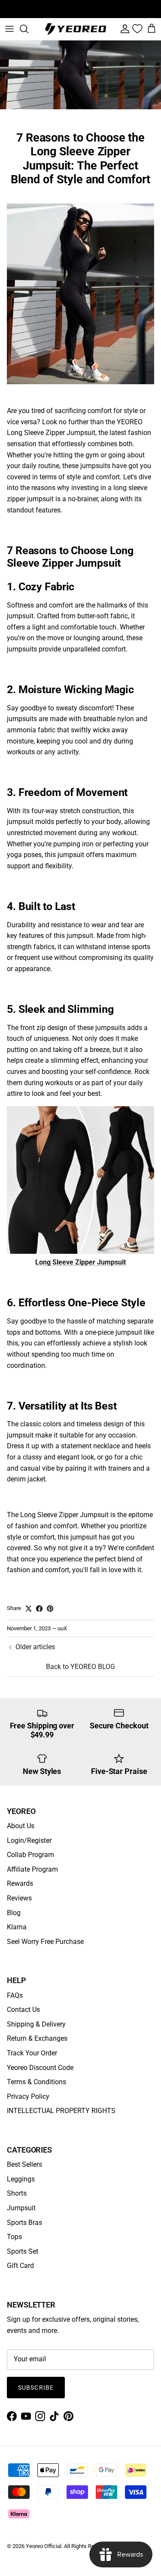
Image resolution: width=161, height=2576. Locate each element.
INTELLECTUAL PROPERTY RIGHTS (61, 2111)
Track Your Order (32, 2053)
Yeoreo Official (44, 2546)
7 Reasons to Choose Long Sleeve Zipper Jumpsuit (70, 557)
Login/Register (29, 1840)
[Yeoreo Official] (76, 29)
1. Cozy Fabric (41, 587)
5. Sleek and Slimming (60, 1009)
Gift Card (20, 2266)
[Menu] (9, 29)
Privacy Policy (28, 2096)
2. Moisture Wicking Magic (70, 690)
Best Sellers (24, 2164)
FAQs (15, 1995)
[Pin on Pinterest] (50, 1609)
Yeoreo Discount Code (40, 2068)
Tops (14, 2237)
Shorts (17, 2193)
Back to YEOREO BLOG (80, 1667)
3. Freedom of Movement (67, 792)
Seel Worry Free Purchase (45, 1942)
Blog (14, 1913)
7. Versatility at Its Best (62, 1406)
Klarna (17, 1927)
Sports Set (23, 2251)
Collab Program (30, 1855)
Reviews (19, 1898)
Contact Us (23, 2010)
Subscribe (36, 2388)
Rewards (20, 1883)
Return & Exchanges (37, 2038)
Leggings (21, 2179)
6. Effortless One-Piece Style (76, 1303)
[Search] (28, 29)
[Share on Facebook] (39, 1609)
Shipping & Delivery (36, 2024)
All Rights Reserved (87, 2546)
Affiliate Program (32, 1869)
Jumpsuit (21, 2208)
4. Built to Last (41, 906)
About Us (21, 1826)
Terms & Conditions (36, 2082)
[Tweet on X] (29, 1609)
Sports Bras (24, 2223)
